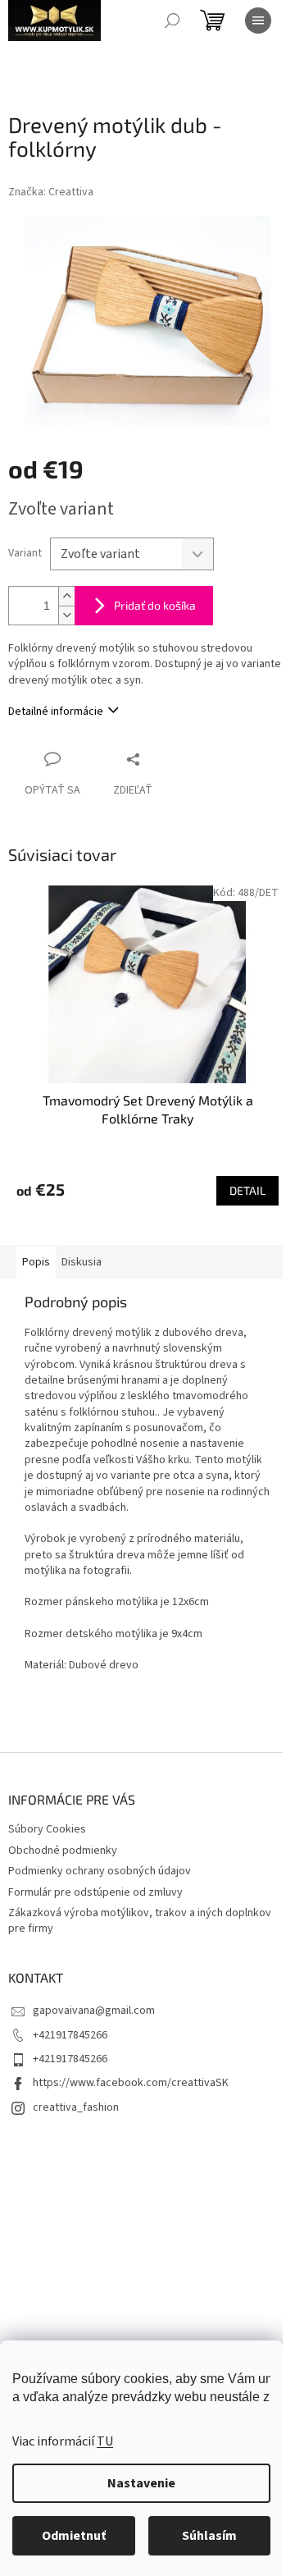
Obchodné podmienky (63, 1851)
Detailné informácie (56, 711)
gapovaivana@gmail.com (94, 2011)
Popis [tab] (36, 1262)
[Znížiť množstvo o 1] (66, 615)
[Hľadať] (172, 21)
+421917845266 (70, 2035)
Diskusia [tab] (82, 1262)
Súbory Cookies (47, 1829)
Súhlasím (209, 2536)
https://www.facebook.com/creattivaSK (131, 2083)
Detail (247, 1190)
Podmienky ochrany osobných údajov (100, 1871)
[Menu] (258, 21)
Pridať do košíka (155, 605)
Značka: (51, 192)
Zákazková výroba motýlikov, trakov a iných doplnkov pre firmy (140, 1921)
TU (105, 2441)
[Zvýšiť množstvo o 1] (66, 596)
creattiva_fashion (76, 2107)
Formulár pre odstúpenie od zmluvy (95, 1892)
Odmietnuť (74, 2536)
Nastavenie (141, 2483)
